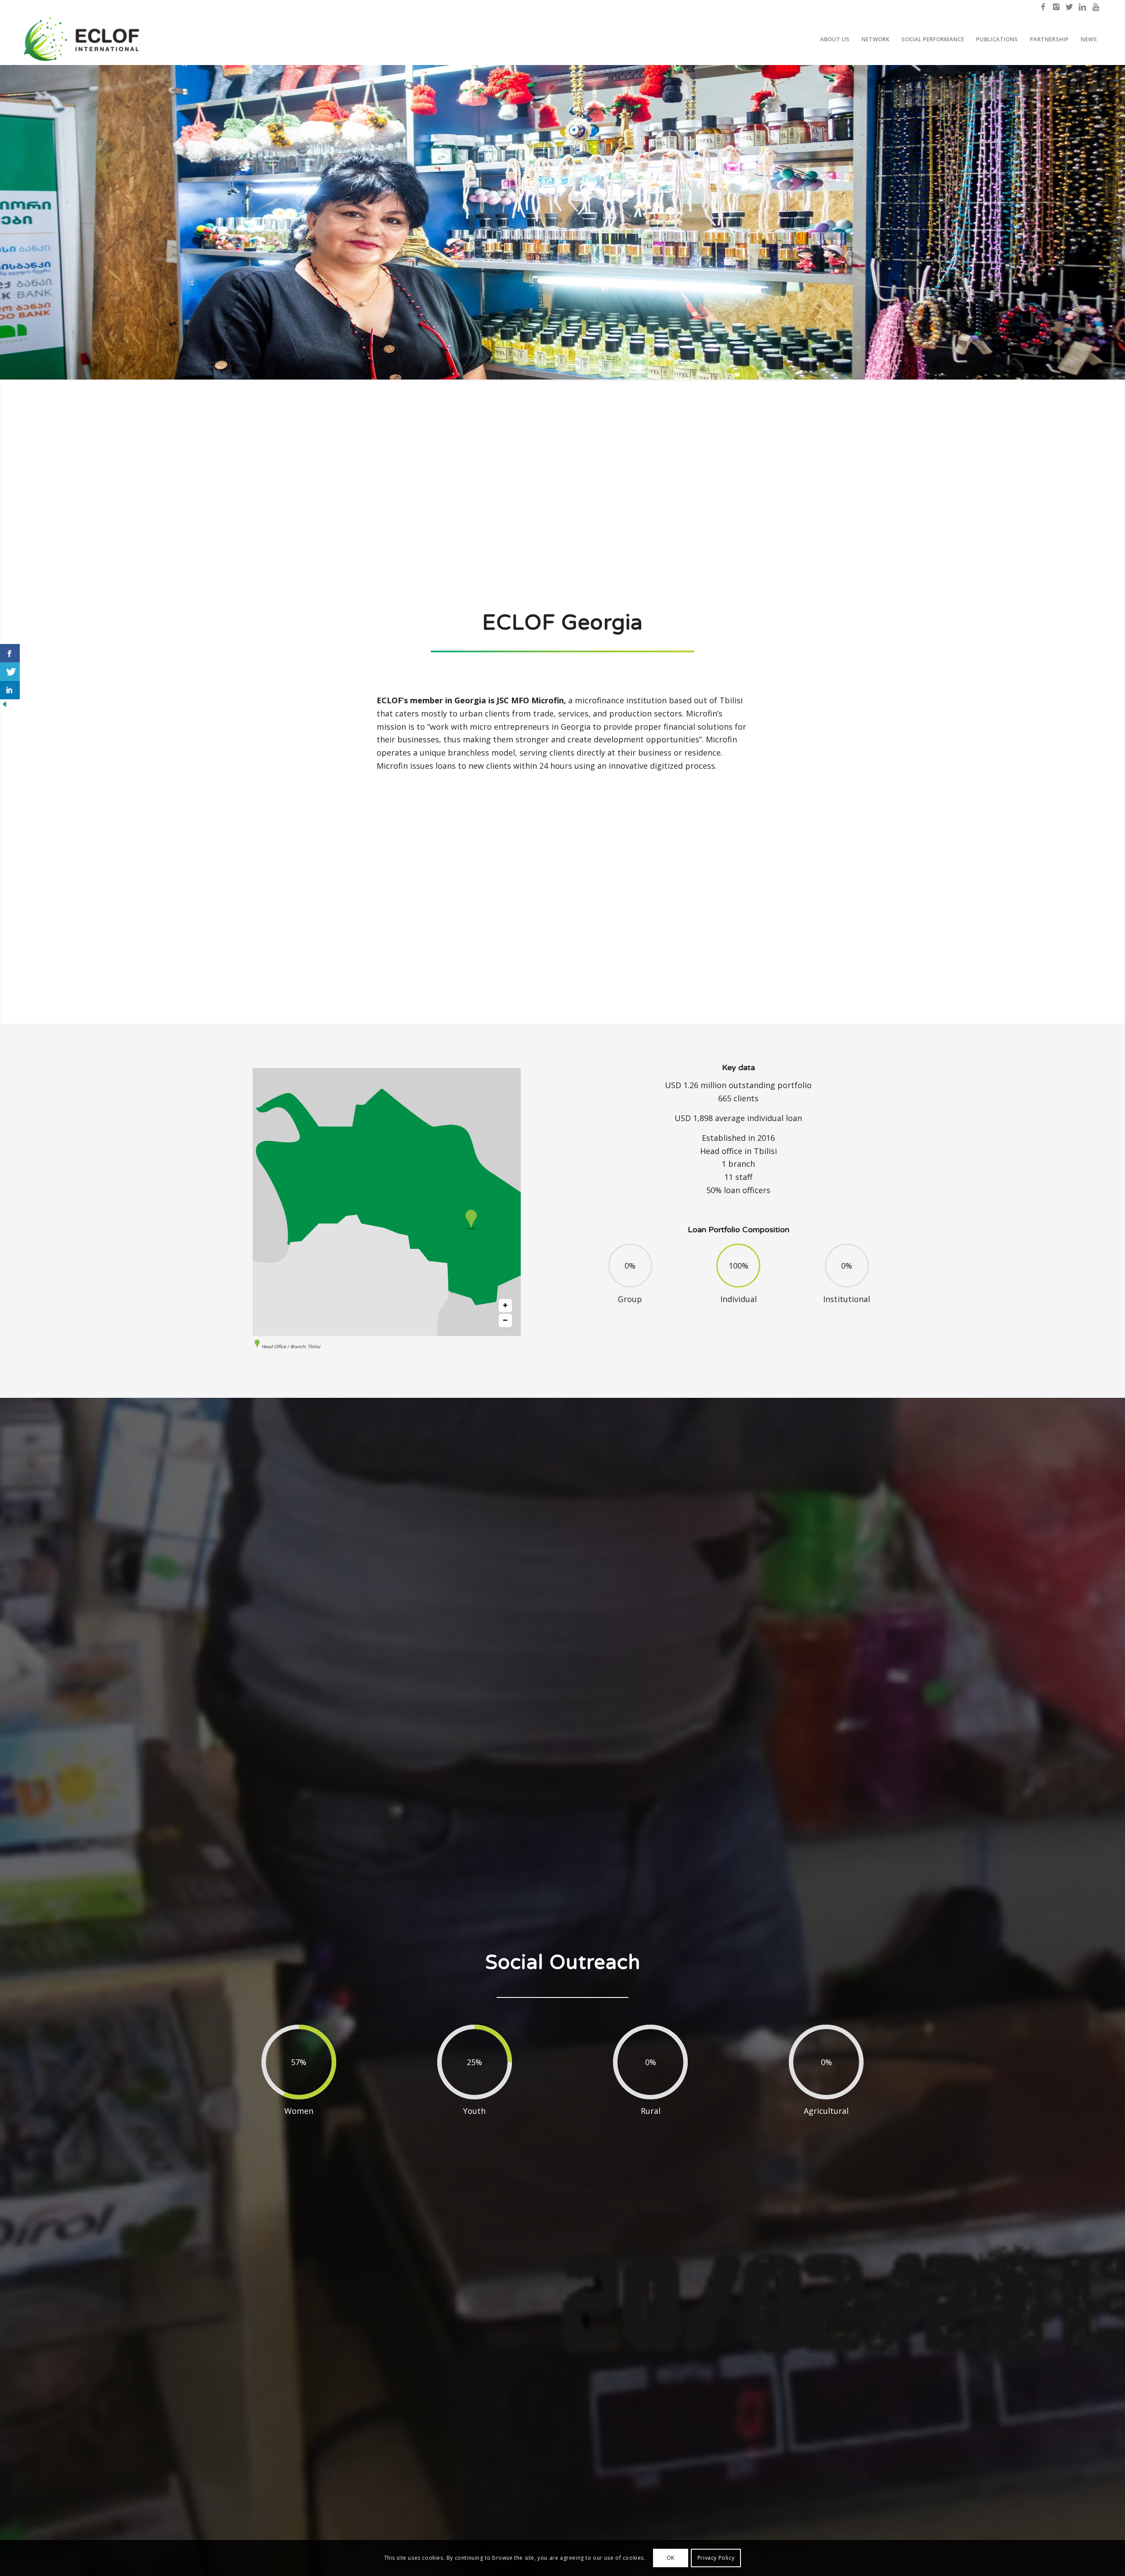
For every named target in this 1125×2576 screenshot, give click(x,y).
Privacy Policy (716, 2558)
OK (671, 2558)
